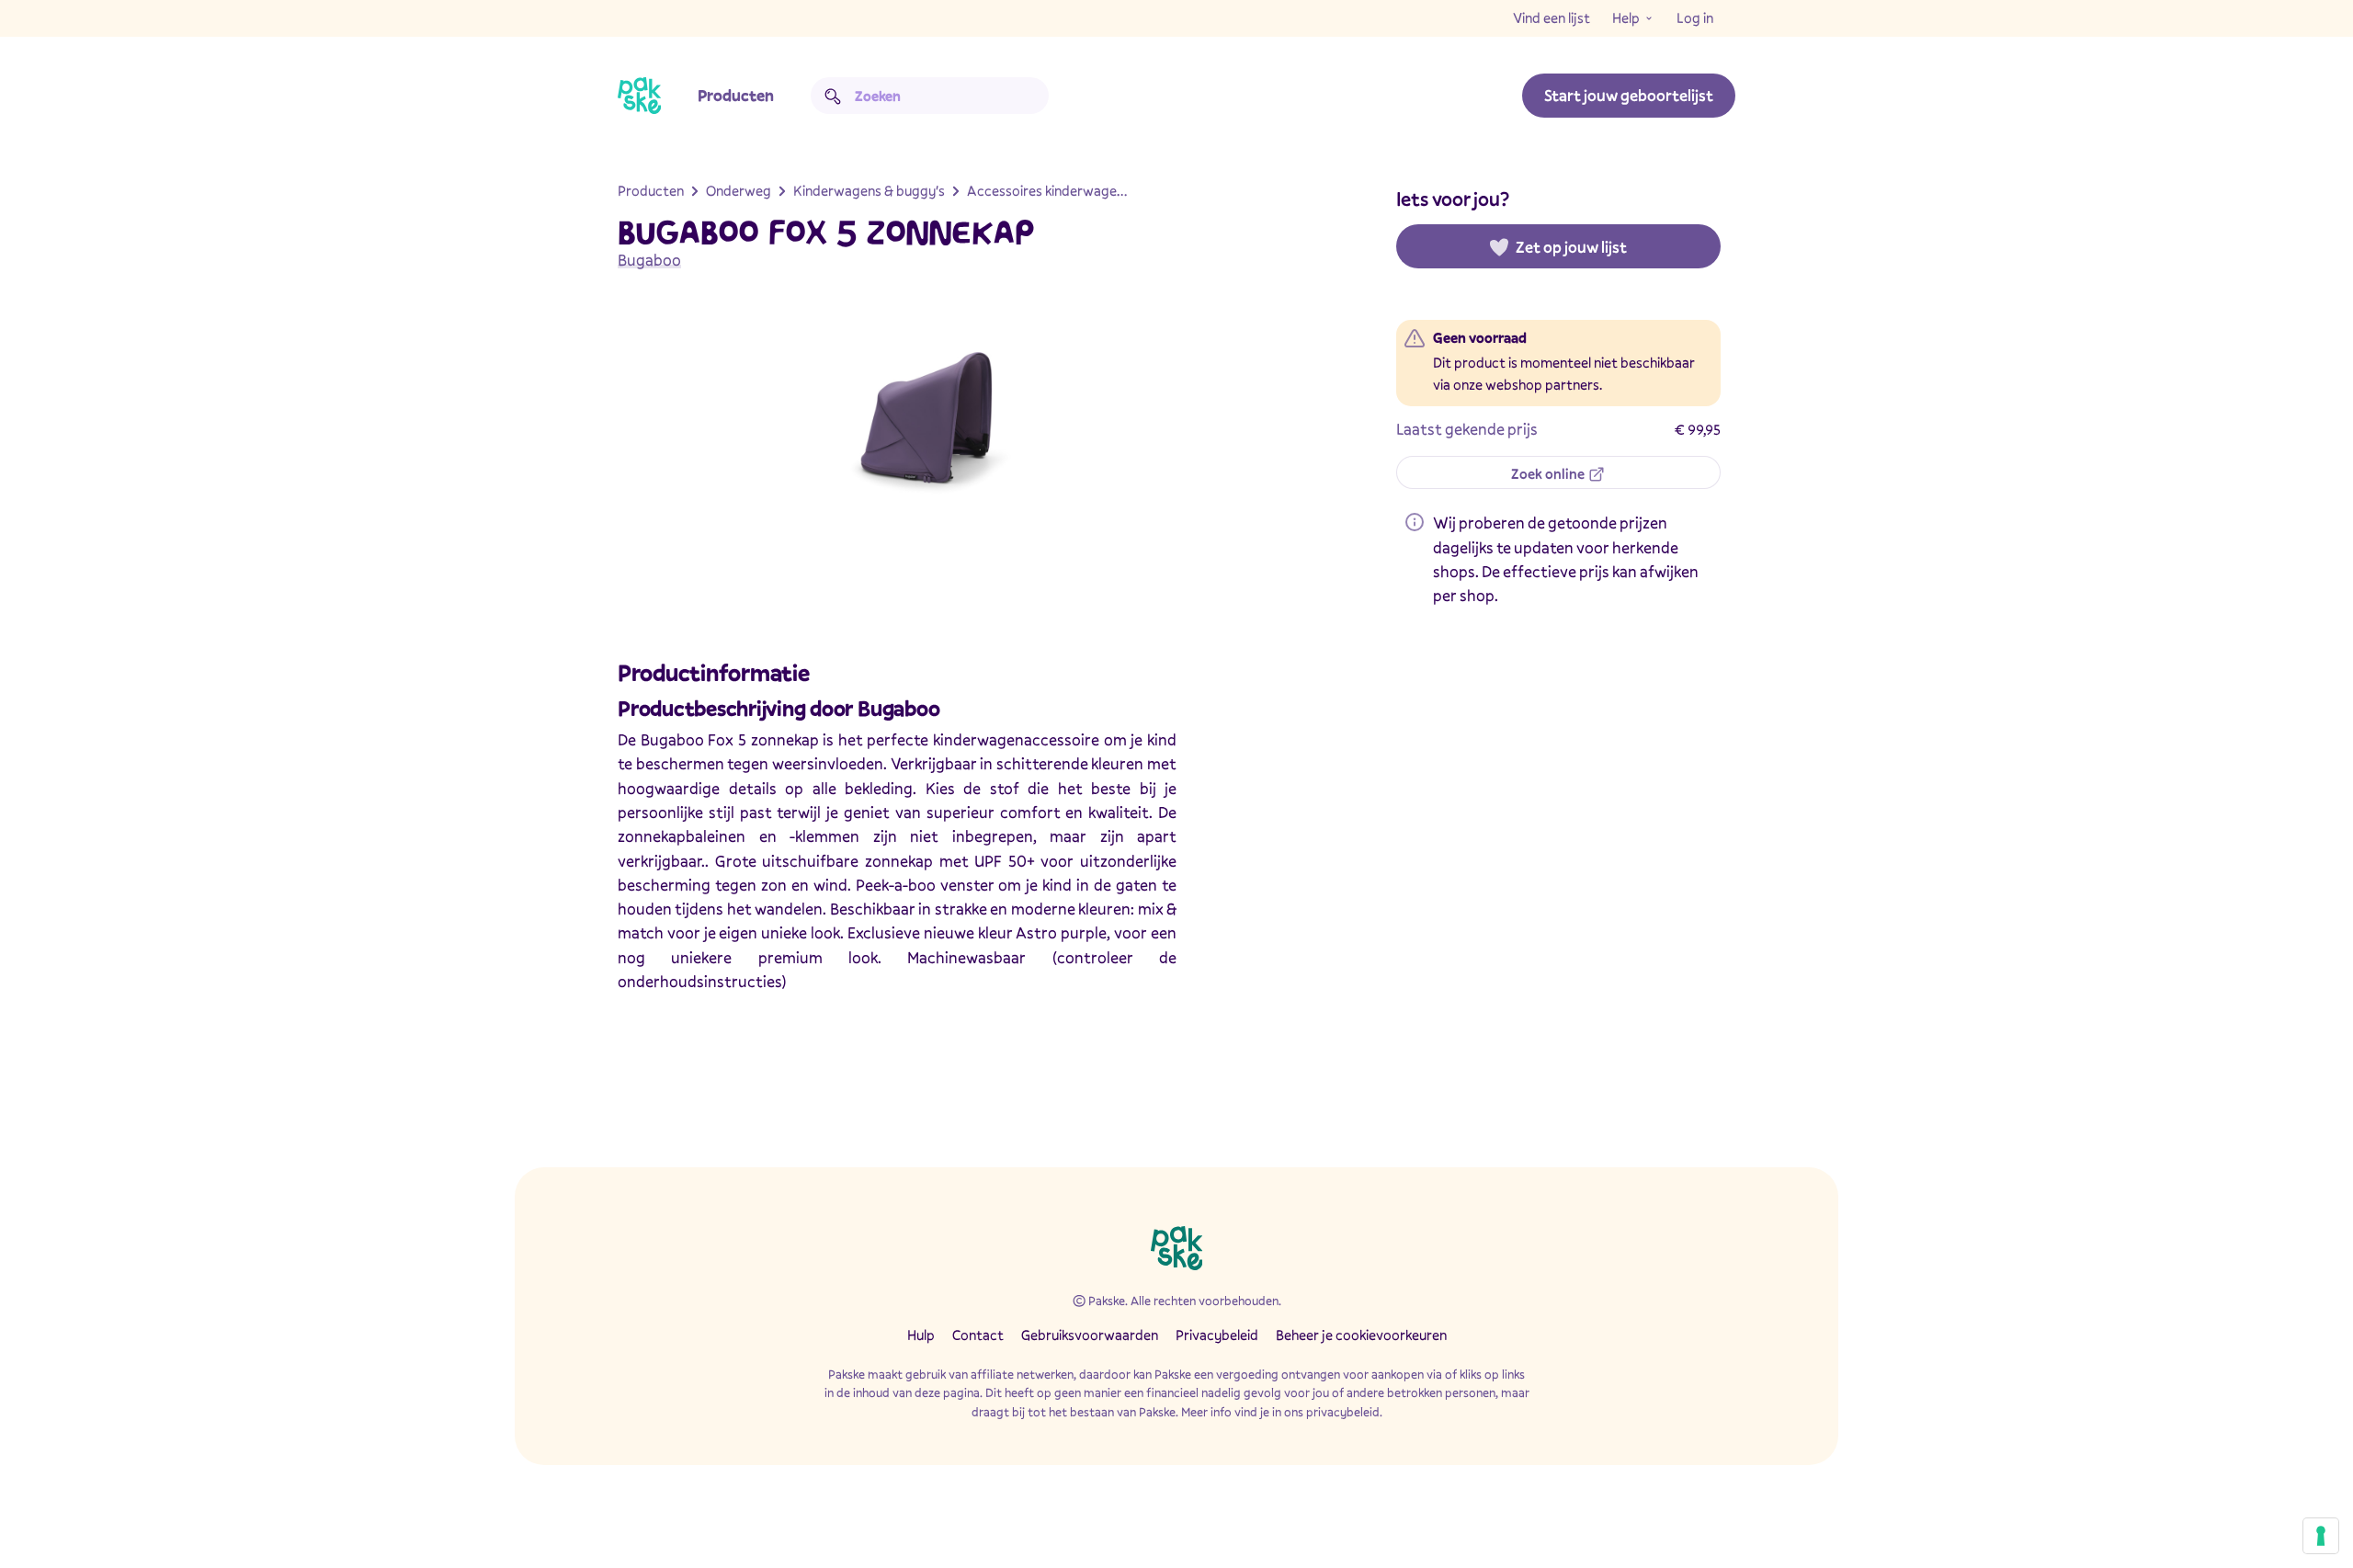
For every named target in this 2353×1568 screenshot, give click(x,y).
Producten (736, 95)
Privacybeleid (1217, 1335)
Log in (1695, 17)
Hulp (921, 1335)
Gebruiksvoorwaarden (1090, 1335)
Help (1626, 17)
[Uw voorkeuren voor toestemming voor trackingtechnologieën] (2321, 1536)
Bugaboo (649, 260)
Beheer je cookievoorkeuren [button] (1361, 1335)
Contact (978, 1335)
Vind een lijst (1552, 17)
